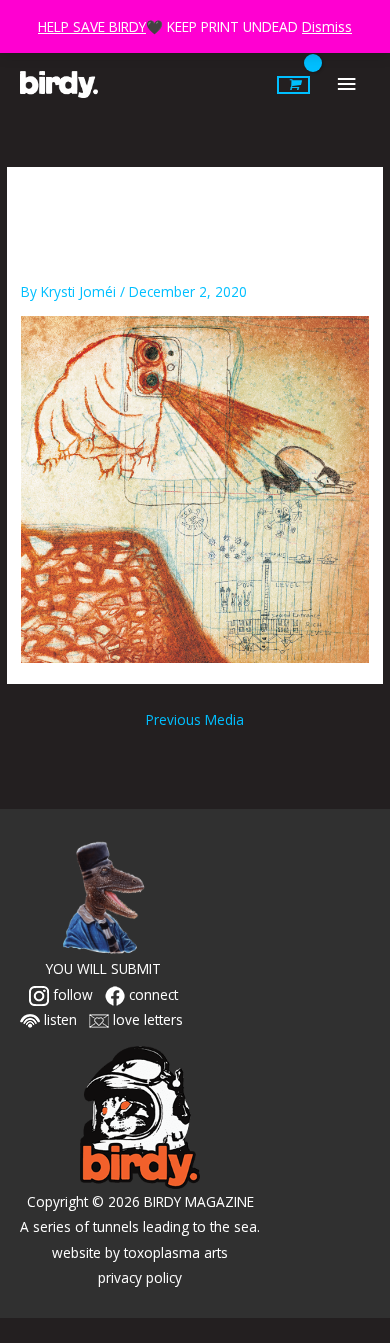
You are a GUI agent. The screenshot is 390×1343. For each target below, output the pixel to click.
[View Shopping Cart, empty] (293, 85)
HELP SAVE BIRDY (92, 26)
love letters (146, 1019)
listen (58, 1019)
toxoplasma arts (176, 1252)
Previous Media (195, 719)
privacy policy (140, 1277)
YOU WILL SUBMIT (103, 968)
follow (71, 994)
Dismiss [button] (327, 26)
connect (151, 994)
